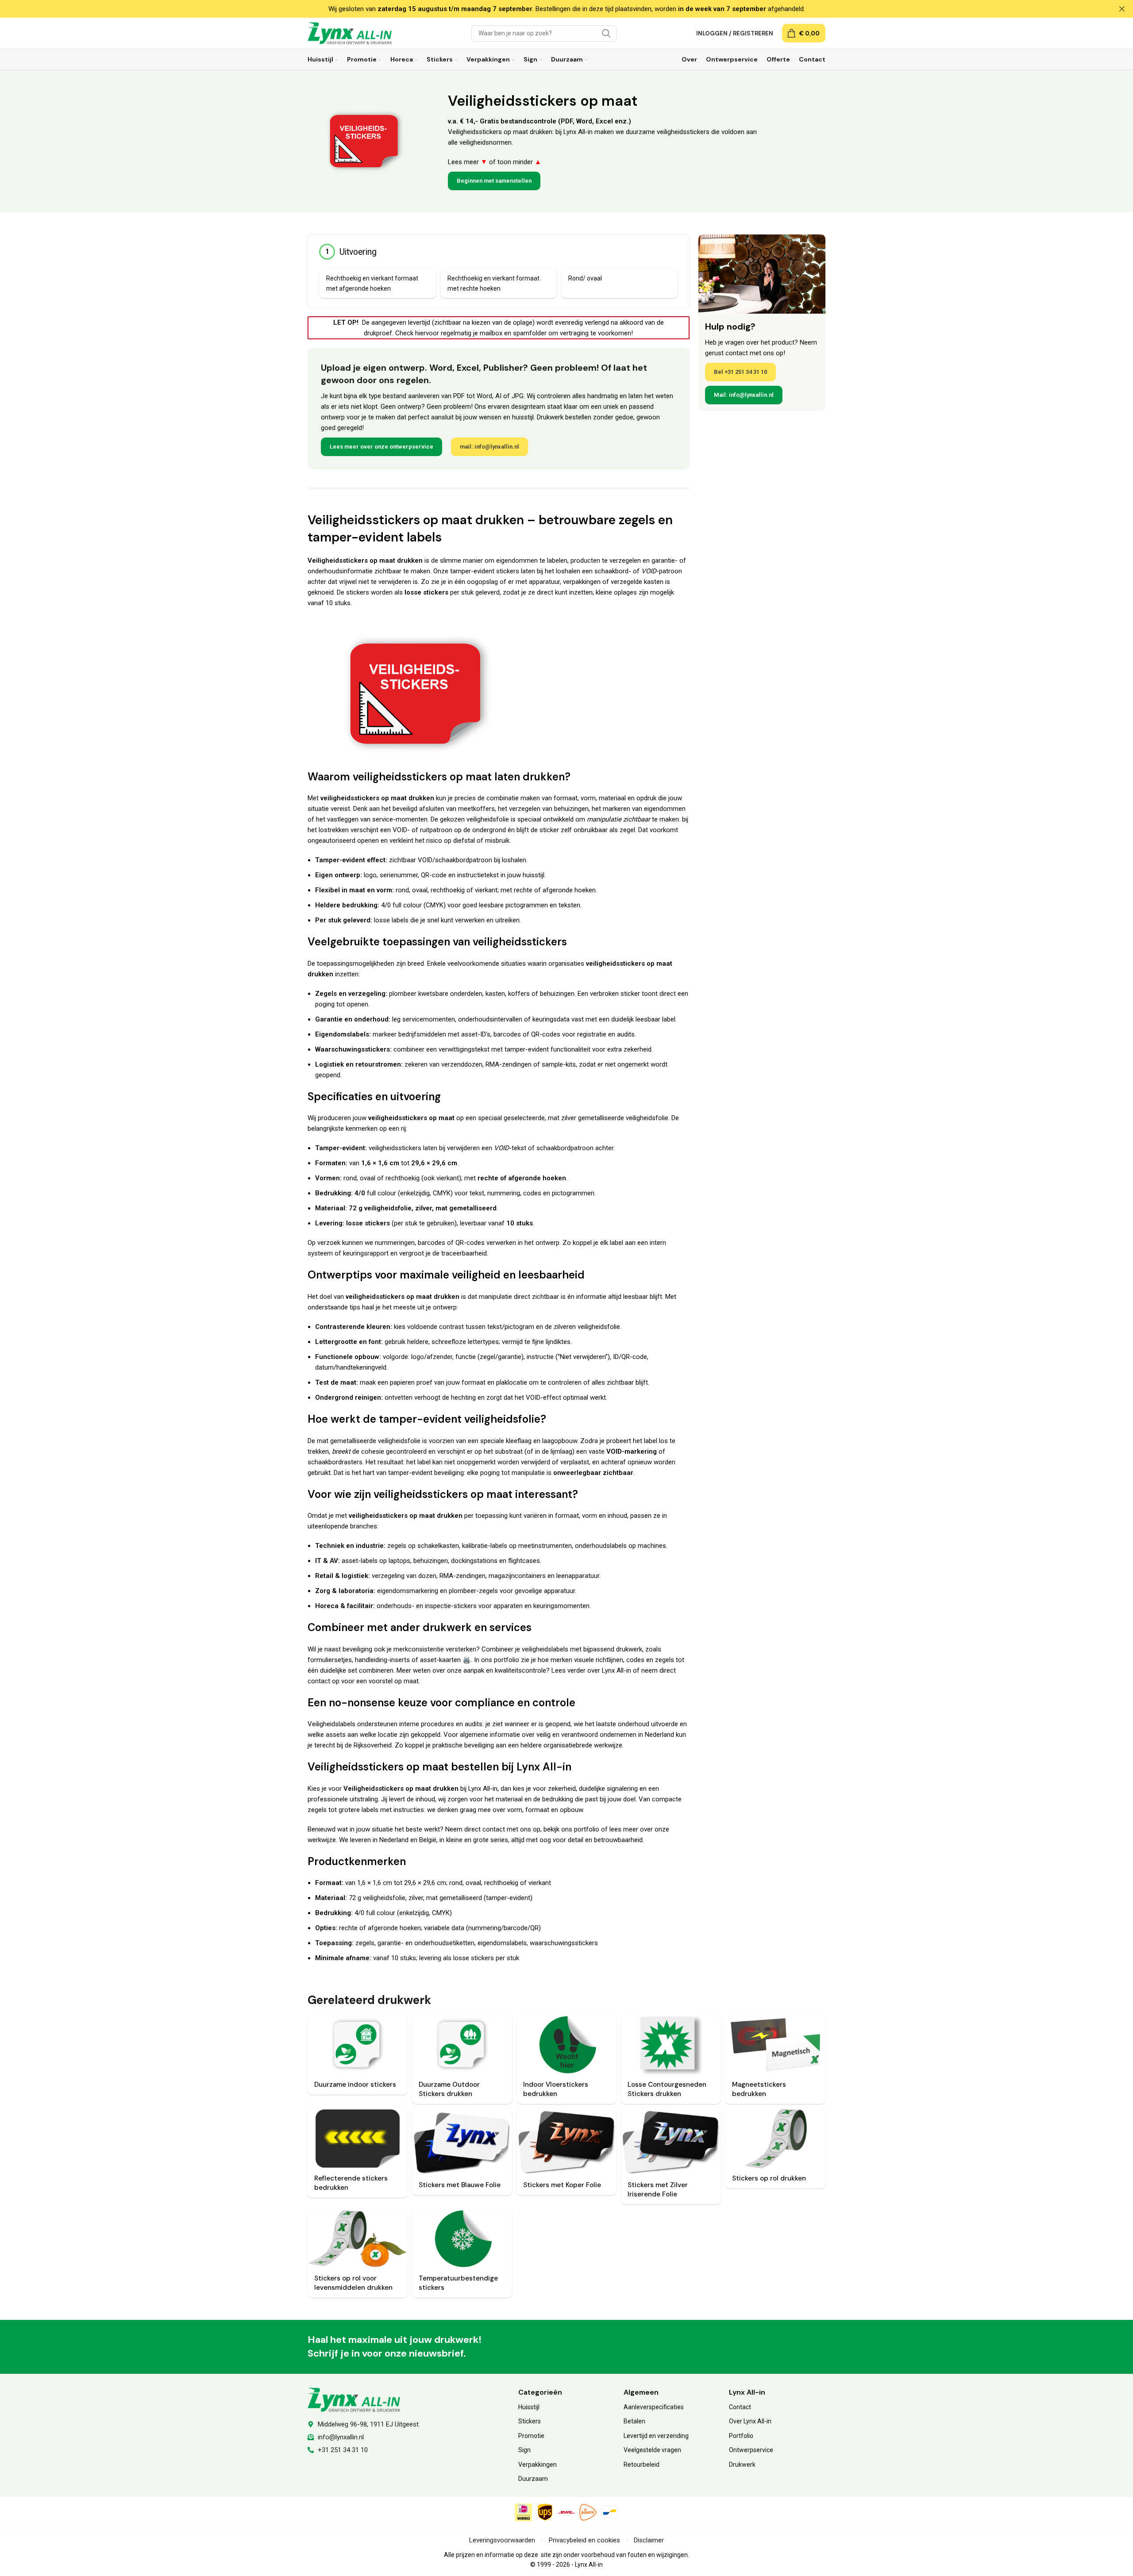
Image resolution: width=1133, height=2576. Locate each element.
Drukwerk (742, 2465)
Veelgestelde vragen (652, 2450)
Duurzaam (533, 2479)
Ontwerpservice (751, 2450)
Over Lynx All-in (750, 2421)
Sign (524, 2450)
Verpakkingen (538, 2465)
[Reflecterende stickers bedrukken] (358, 2138)
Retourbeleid (642, 2465)
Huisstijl (529, 2407)
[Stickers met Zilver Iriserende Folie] (671, 2142)
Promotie (531, 2436)
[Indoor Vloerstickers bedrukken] (566, 2045)
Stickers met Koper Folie (562, 2185)
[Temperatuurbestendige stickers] (462, 2239)
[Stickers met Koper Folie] (566, 2142)
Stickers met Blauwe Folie (460, 2185)
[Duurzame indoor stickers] (358, 2045)
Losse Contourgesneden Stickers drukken (667, 2089)
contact (319, 1681)
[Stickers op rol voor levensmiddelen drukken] (358, 2239)
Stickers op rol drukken (769, 2178)
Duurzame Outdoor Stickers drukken (449, 2089)
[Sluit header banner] (1122, 9)
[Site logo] (350, 33)
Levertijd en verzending (656, 2436)
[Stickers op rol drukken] (775, 2138)
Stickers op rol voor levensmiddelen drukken (353, 2283)
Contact (740, 2407)
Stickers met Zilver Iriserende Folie (658, 2190)
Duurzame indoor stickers (355, 2085)
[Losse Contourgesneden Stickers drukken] (671, 2045)
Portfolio (741, 2436)
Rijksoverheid (373, 1745)
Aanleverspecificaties (654, 2407)
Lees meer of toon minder (495, 162)
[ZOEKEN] (606, 33)
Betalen (634, 2421)
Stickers (530, 2421)
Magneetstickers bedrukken (759, 2089)
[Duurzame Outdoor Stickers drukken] (462, 2045)
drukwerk (629, 1649)
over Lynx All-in (609, 1670)
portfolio (507, 1660)
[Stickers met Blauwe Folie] (462, 2142)
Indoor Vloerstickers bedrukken (556, 2089)
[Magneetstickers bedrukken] (775, 2045)
